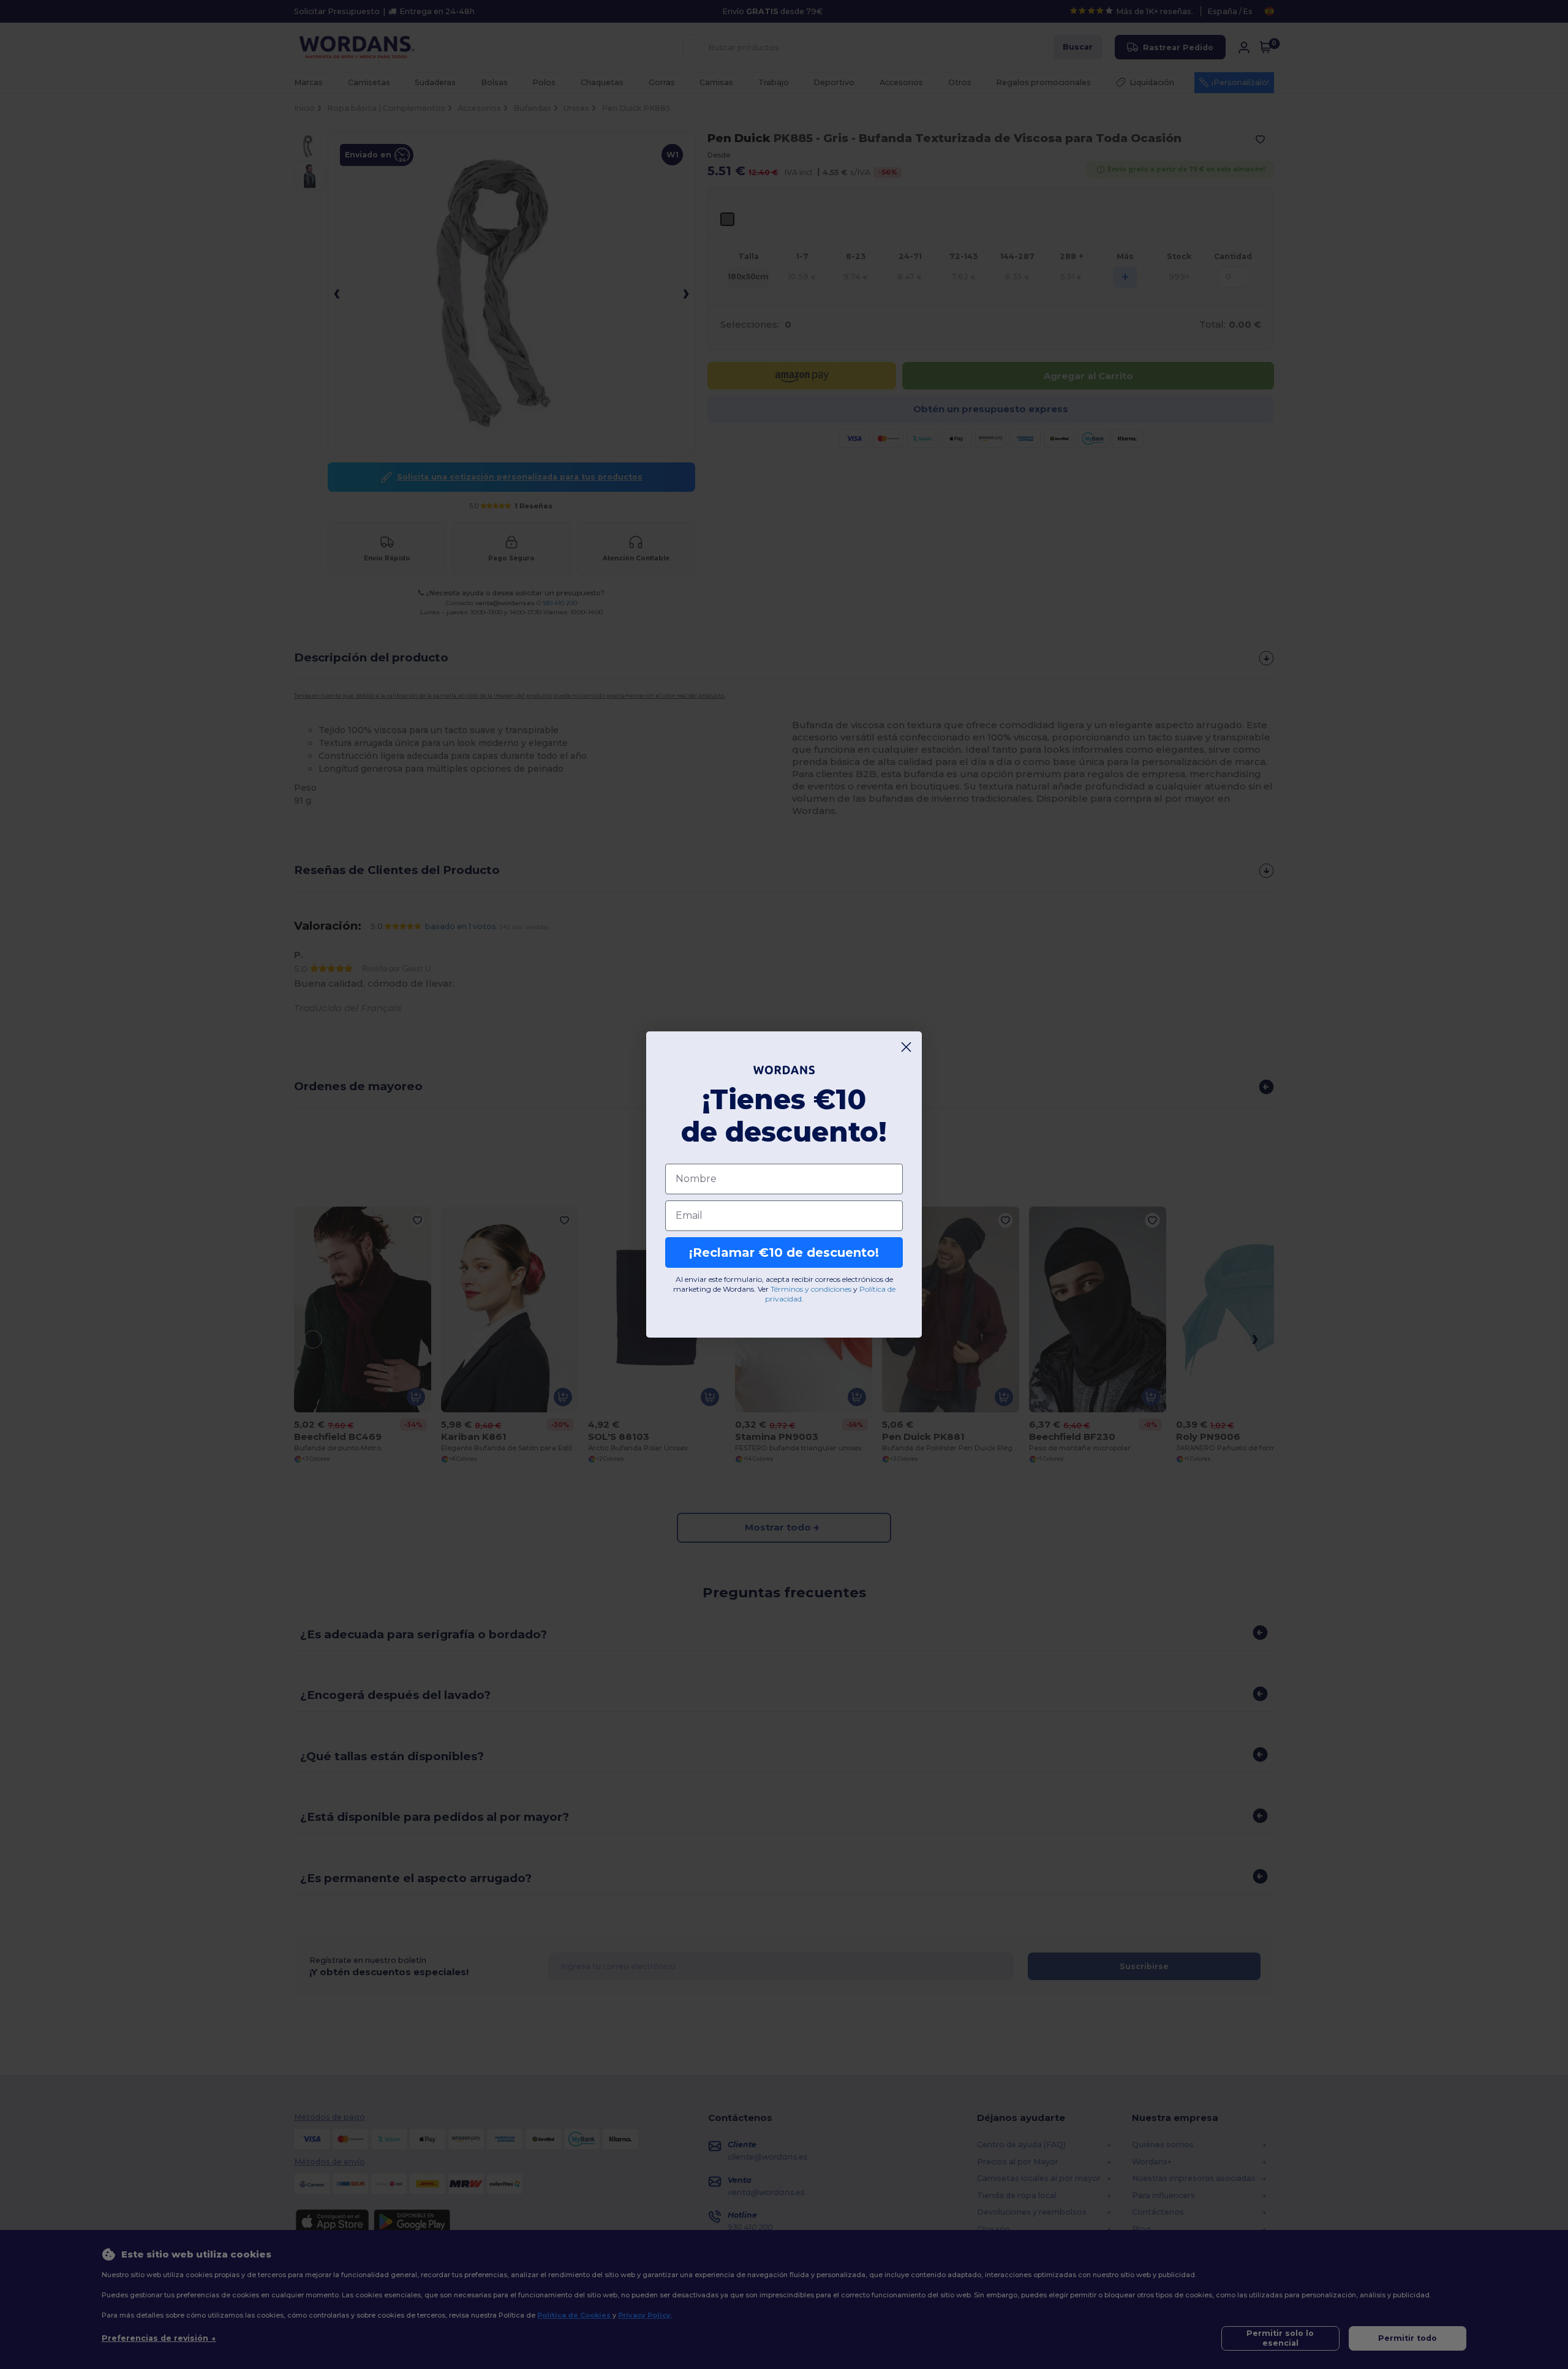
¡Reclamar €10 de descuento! (784, 1252)
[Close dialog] (906, 1047)
